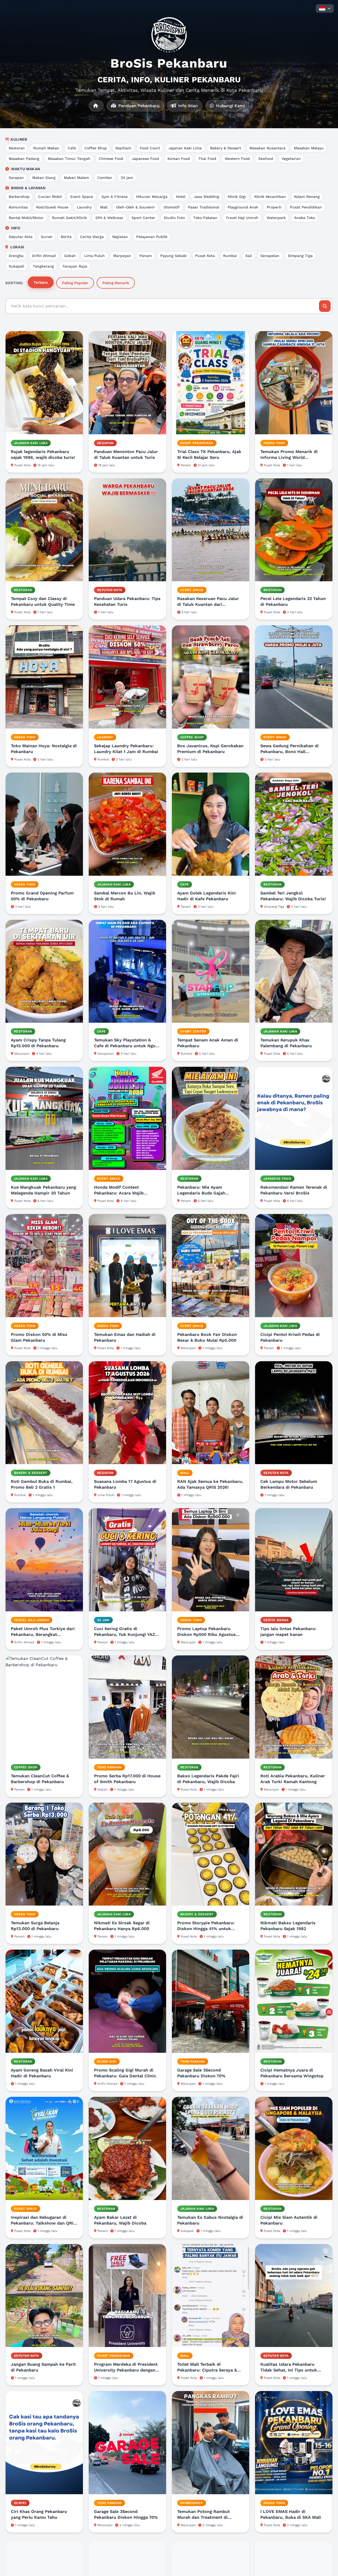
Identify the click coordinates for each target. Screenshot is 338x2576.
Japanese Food (145, 159)
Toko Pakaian (205, 218)
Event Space (82, 197)
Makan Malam (76, 178)
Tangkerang (43, 266)
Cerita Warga (92, 237)
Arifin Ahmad (44, 256)
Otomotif (172, 207)
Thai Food (207, 159)
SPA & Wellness (109, 218)
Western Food (237, 159)
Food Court (150, 148)
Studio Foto (174, 218)
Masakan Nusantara (267, 148)
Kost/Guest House (52, 207)
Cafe (72, 148)
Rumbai (230, 256)
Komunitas (18, 207)
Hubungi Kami (230, 106)
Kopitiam (123, 148)
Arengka (16, 256)
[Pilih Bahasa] (325, 8)
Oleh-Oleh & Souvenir (135, 207)
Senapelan (270, 256)
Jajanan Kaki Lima (185, 148)
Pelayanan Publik (152, 237)
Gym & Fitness (114, 197)
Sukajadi (17, 266)
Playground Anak (243, 207)
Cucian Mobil (50, 197)
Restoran (17, 148)
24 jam (127, 178)
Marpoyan (122, 256)
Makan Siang (44, 178)
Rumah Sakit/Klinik (69, 218)
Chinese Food (111, 159)
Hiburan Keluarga (152, 197)
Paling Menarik (116, 283)
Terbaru (41, 282)
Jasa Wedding (206, 197)
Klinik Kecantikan (270, 197)
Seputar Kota (21, 237)
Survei (47, 237)
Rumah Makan (46, 148)
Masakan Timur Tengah (69, 159)
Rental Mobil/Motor (26, 218)
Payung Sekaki (173, 256)
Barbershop (19, 197)
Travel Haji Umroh (242, 218)
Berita (66, 237)
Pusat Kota (205, 256)
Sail (249, 256)
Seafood (266, 159)
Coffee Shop (96, 148)
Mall (104, 207)
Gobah (70, 256)
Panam (146, 256)
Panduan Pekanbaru (138, 106)
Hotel (181, 197)
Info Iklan (187, 106)
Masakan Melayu (309, 148)
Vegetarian (291, 159)
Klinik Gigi (237, 197)
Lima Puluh (95, 256)
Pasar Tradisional (204, 207)
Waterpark (276, 218)
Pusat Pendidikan (306, 207)
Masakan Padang (24, 159)
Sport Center (143, 218)
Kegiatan (120, 237)
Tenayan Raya (75, 266)
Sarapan (16, 178)
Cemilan (105, 178)
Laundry (84, 207)
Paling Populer (75, 283)
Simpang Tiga (300, 256)
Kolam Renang (307, 197)
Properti (274, 207)
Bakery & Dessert (226, 148)
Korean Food (179, 159)
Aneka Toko (305, 218)
